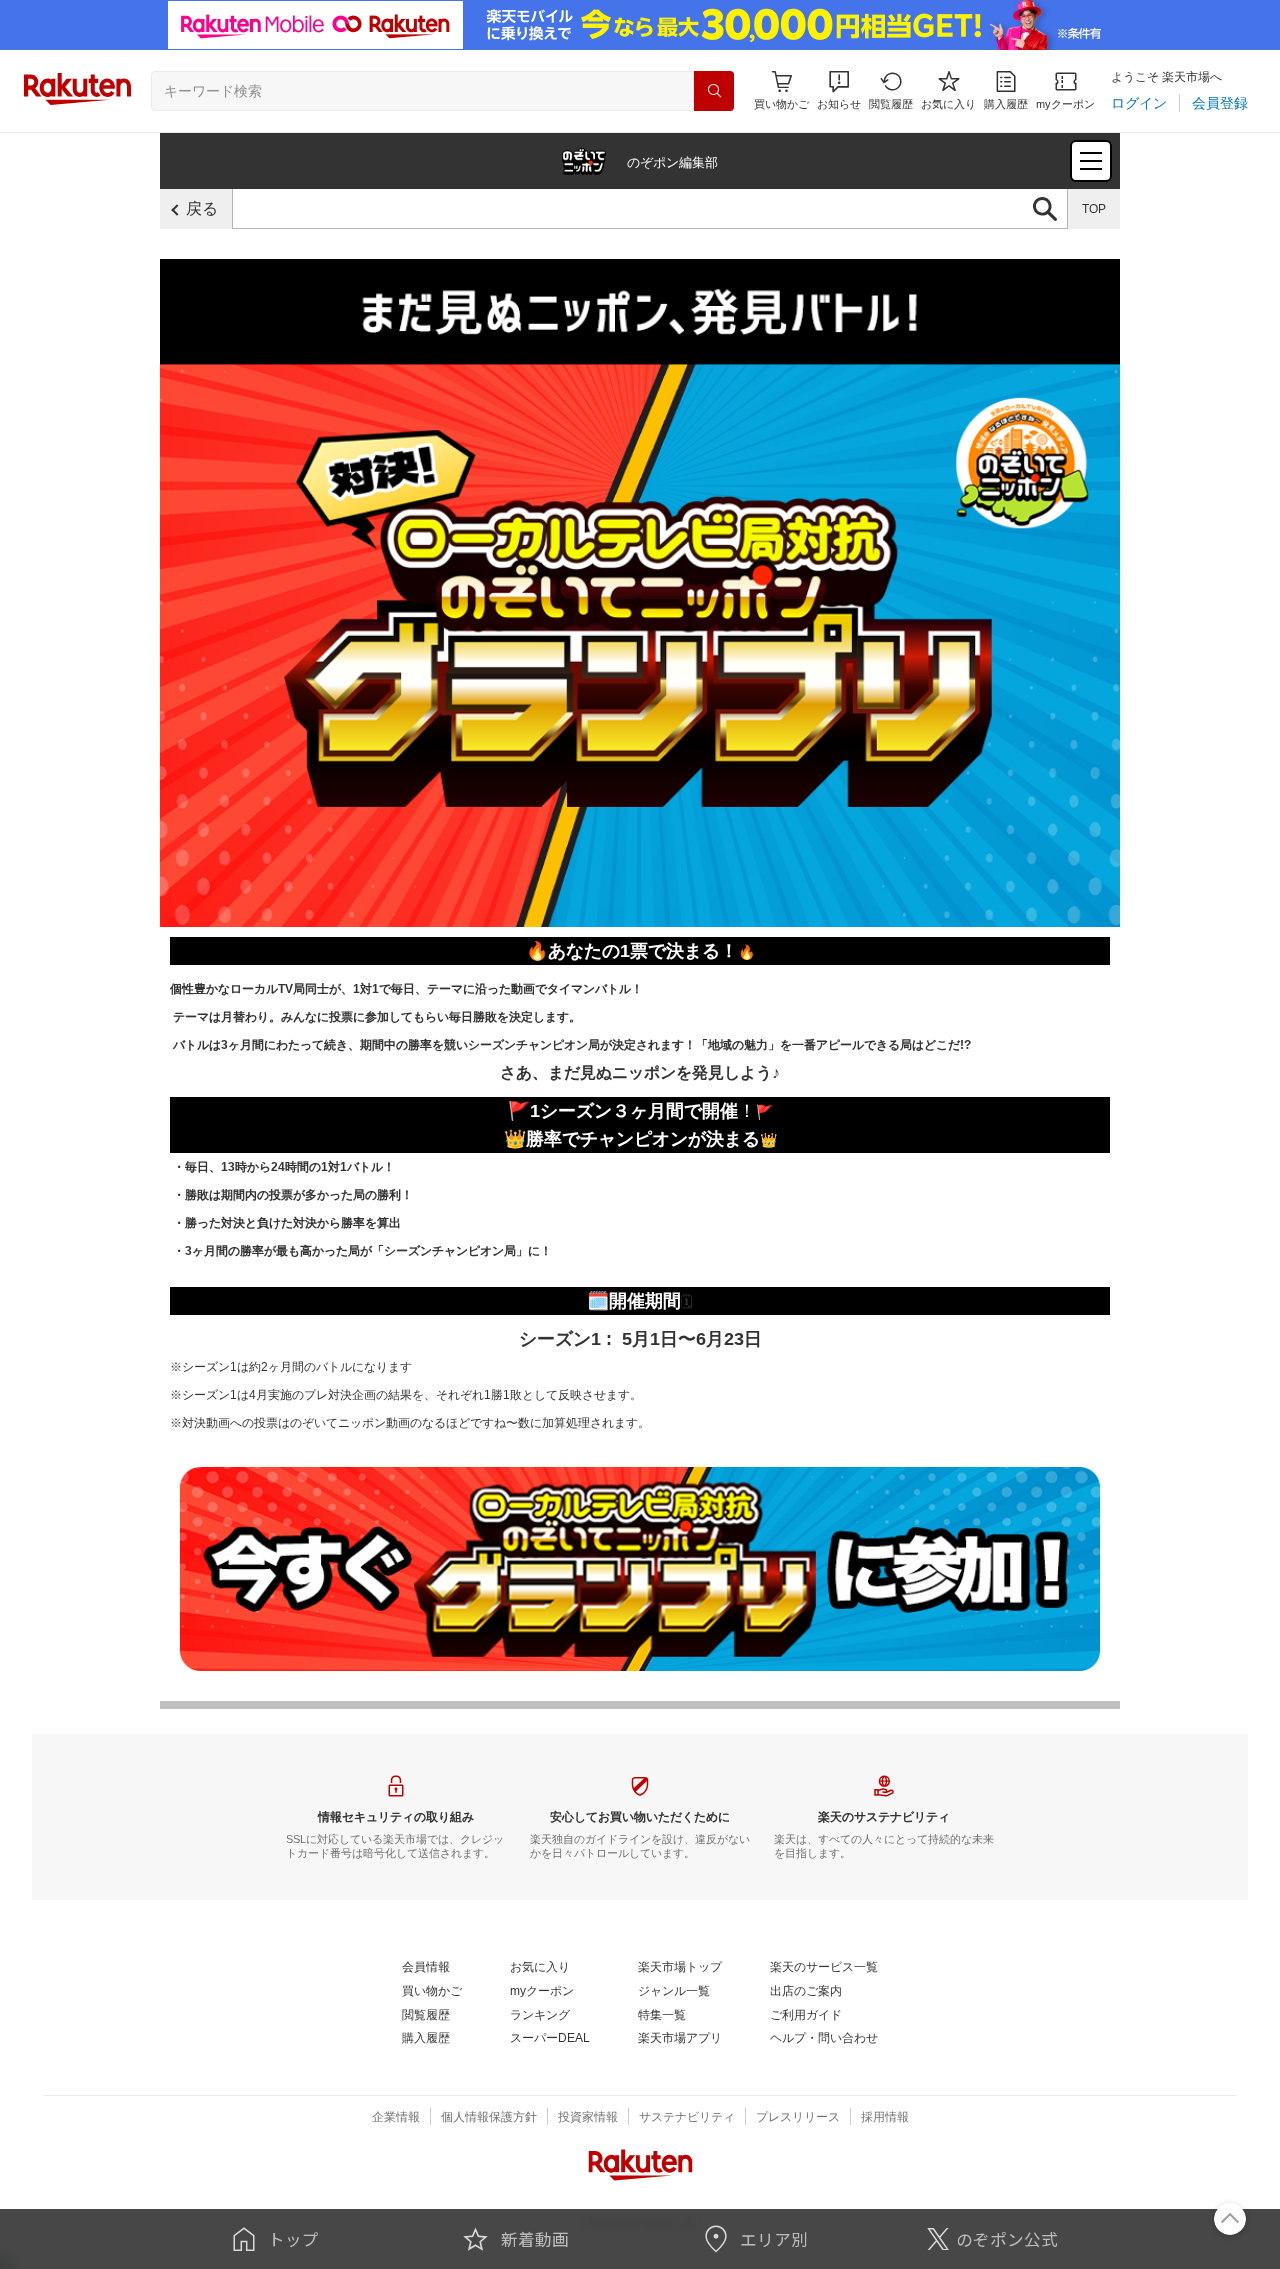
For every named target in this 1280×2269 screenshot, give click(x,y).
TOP (1094, 209)
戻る (202, 208)
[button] (839, 90)
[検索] (714, 91)
